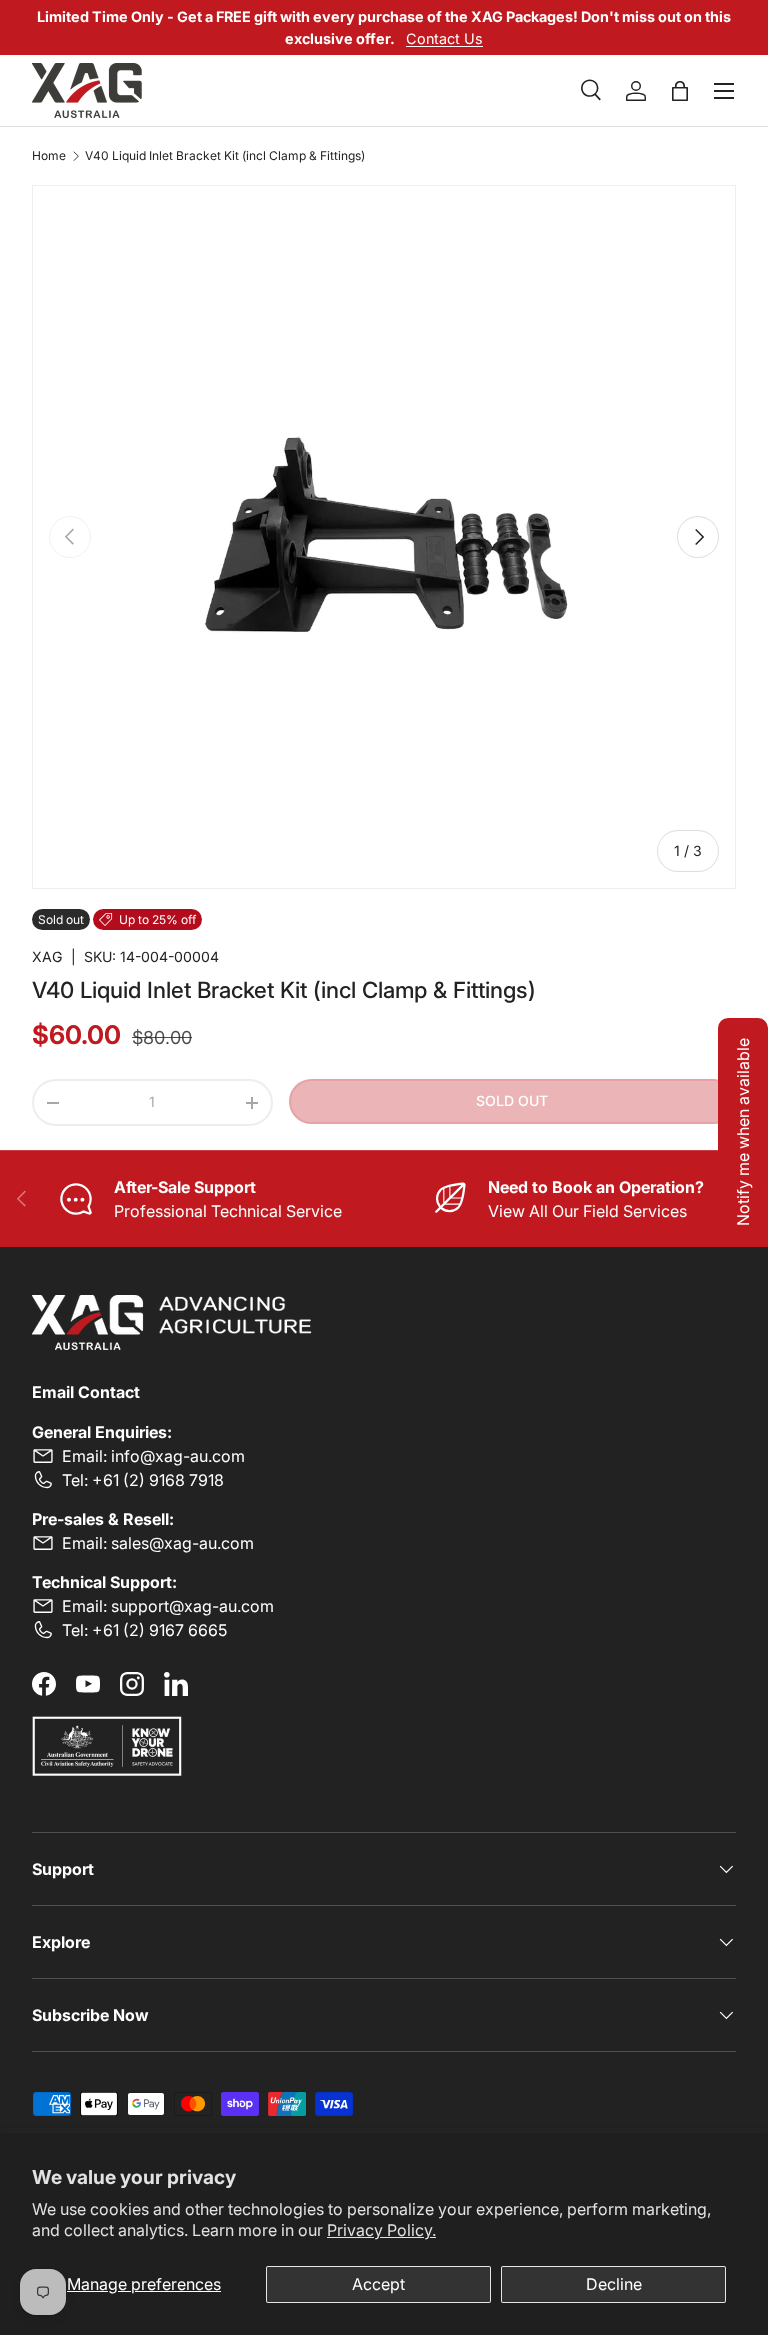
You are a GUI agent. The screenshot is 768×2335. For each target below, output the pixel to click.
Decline (614, 2284)
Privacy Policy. (381, 2230)
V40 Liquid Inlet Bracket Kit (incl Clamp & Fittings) (225, 156)
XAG (47, 956)
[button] (680, 91)
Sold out (512, 1100)
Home (49, 156)
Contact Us (444, 38)
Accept (378, 2284)
